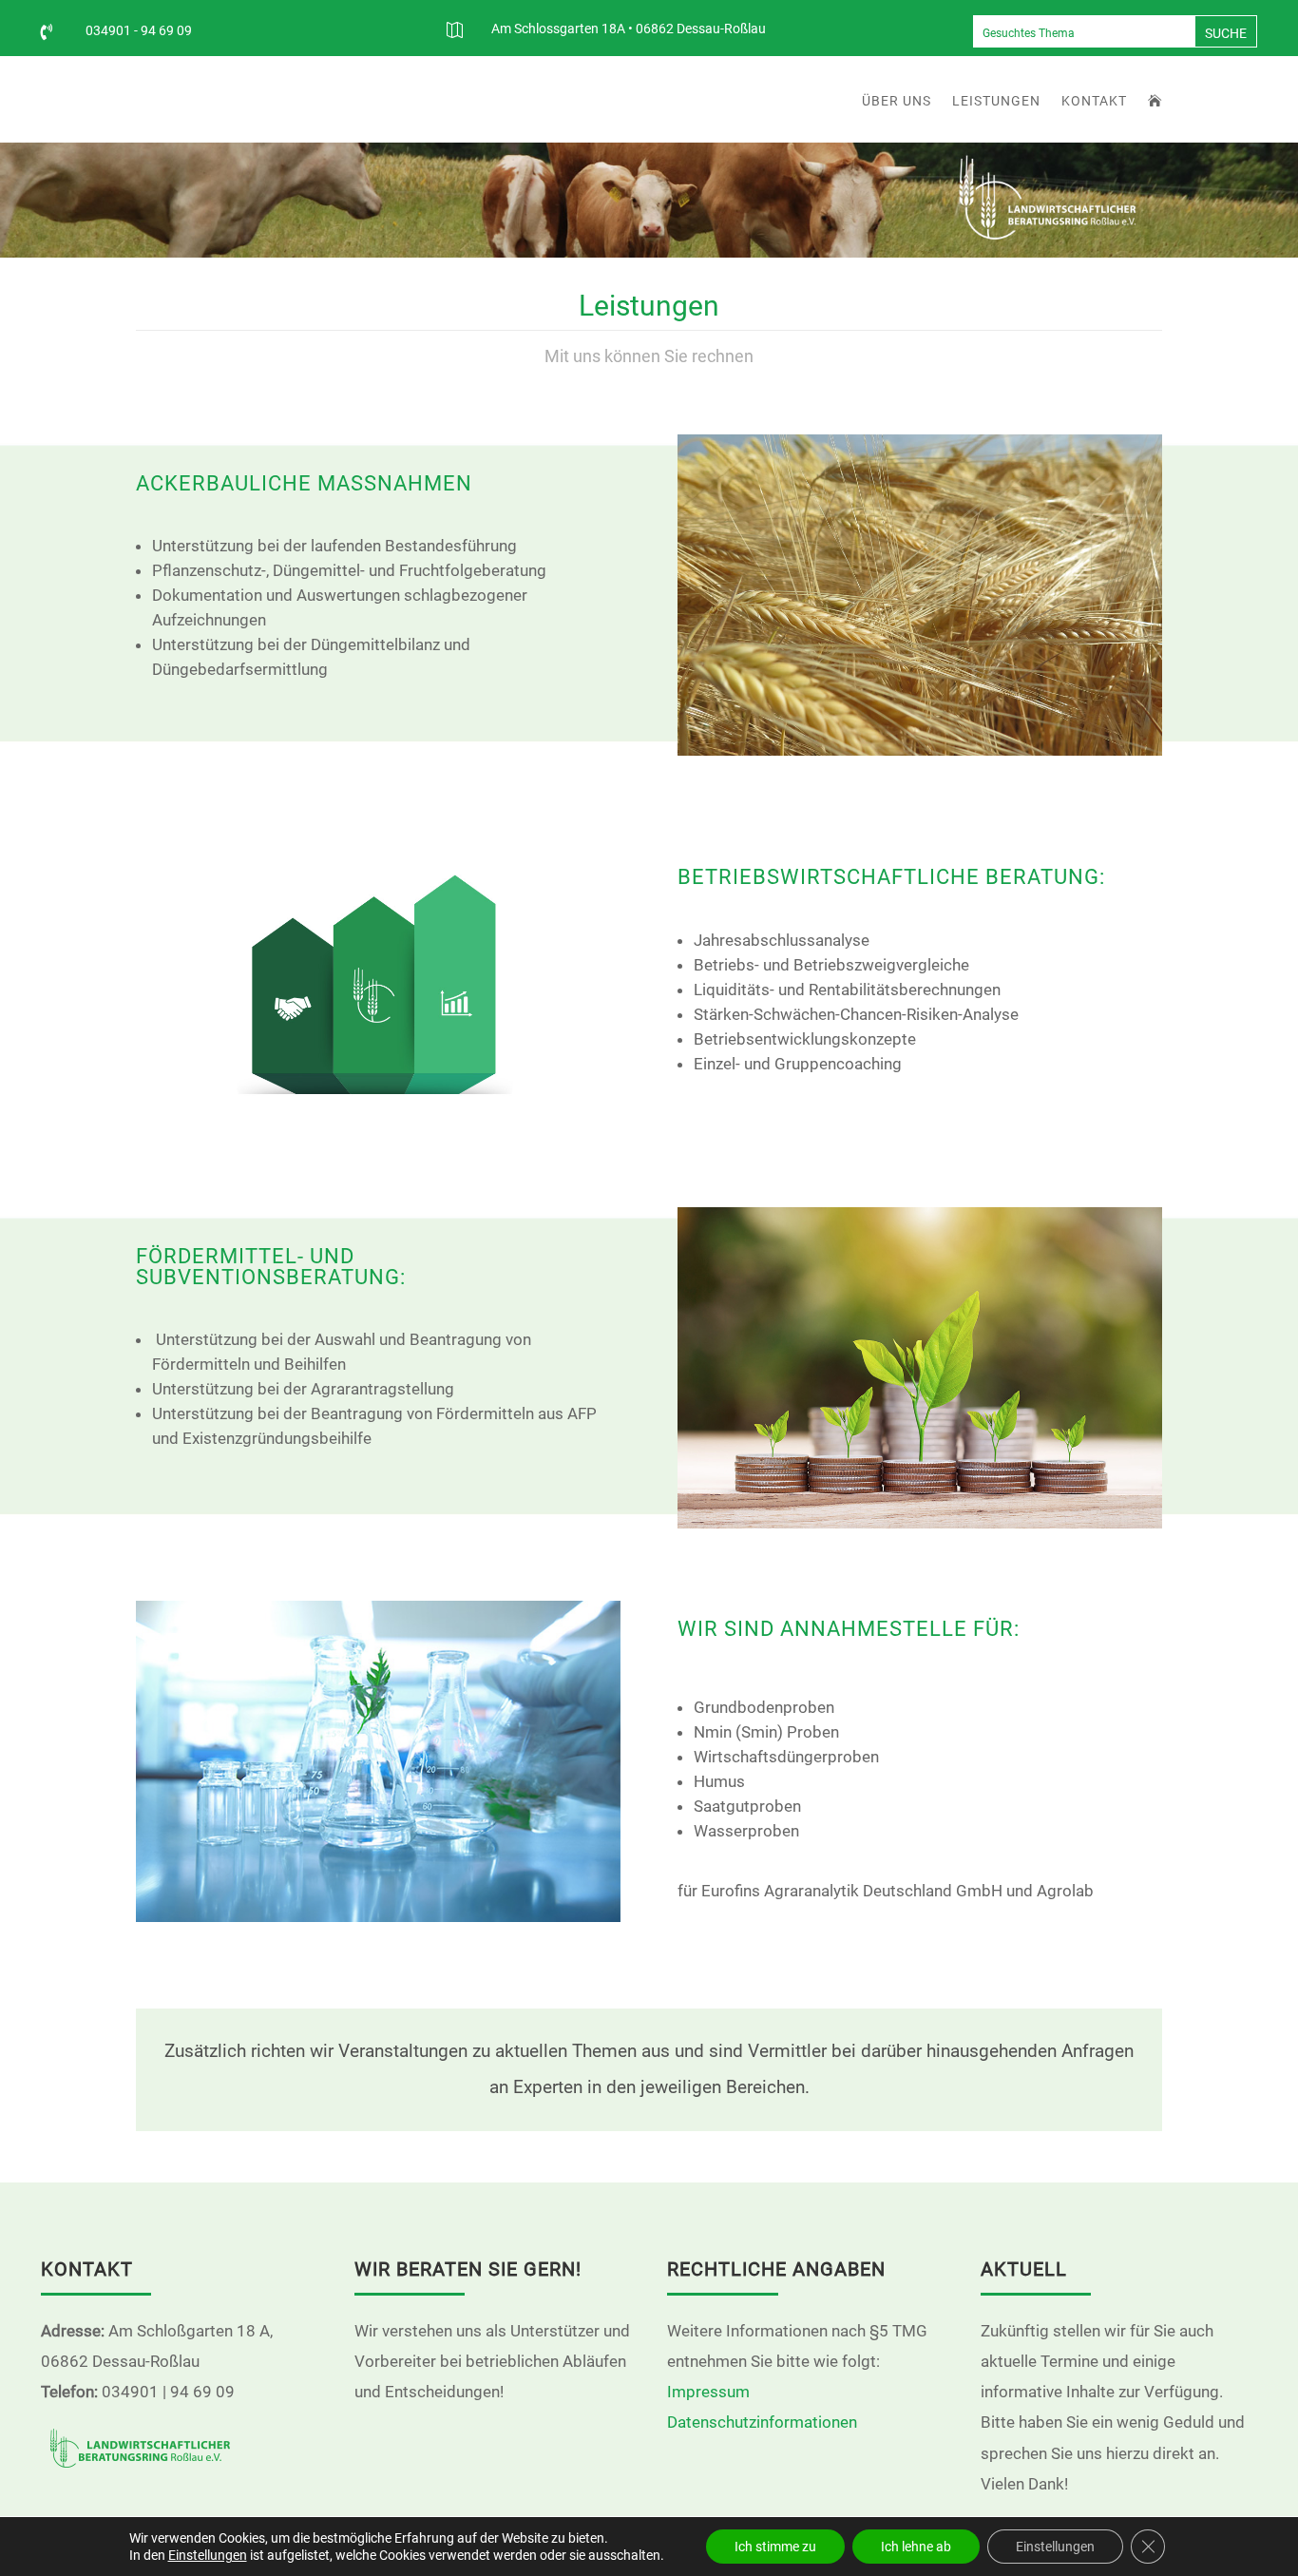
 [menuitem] (1155, 101)
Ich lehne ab (916, 2547)
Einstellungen (208, 2555)
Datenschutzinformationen (762, 2422)
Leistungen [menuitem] (996, 101)
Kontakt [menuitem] (1094, 101)
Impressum (708, 2392)
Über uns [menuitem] (897, 101)
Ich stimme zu (775, 2547)
